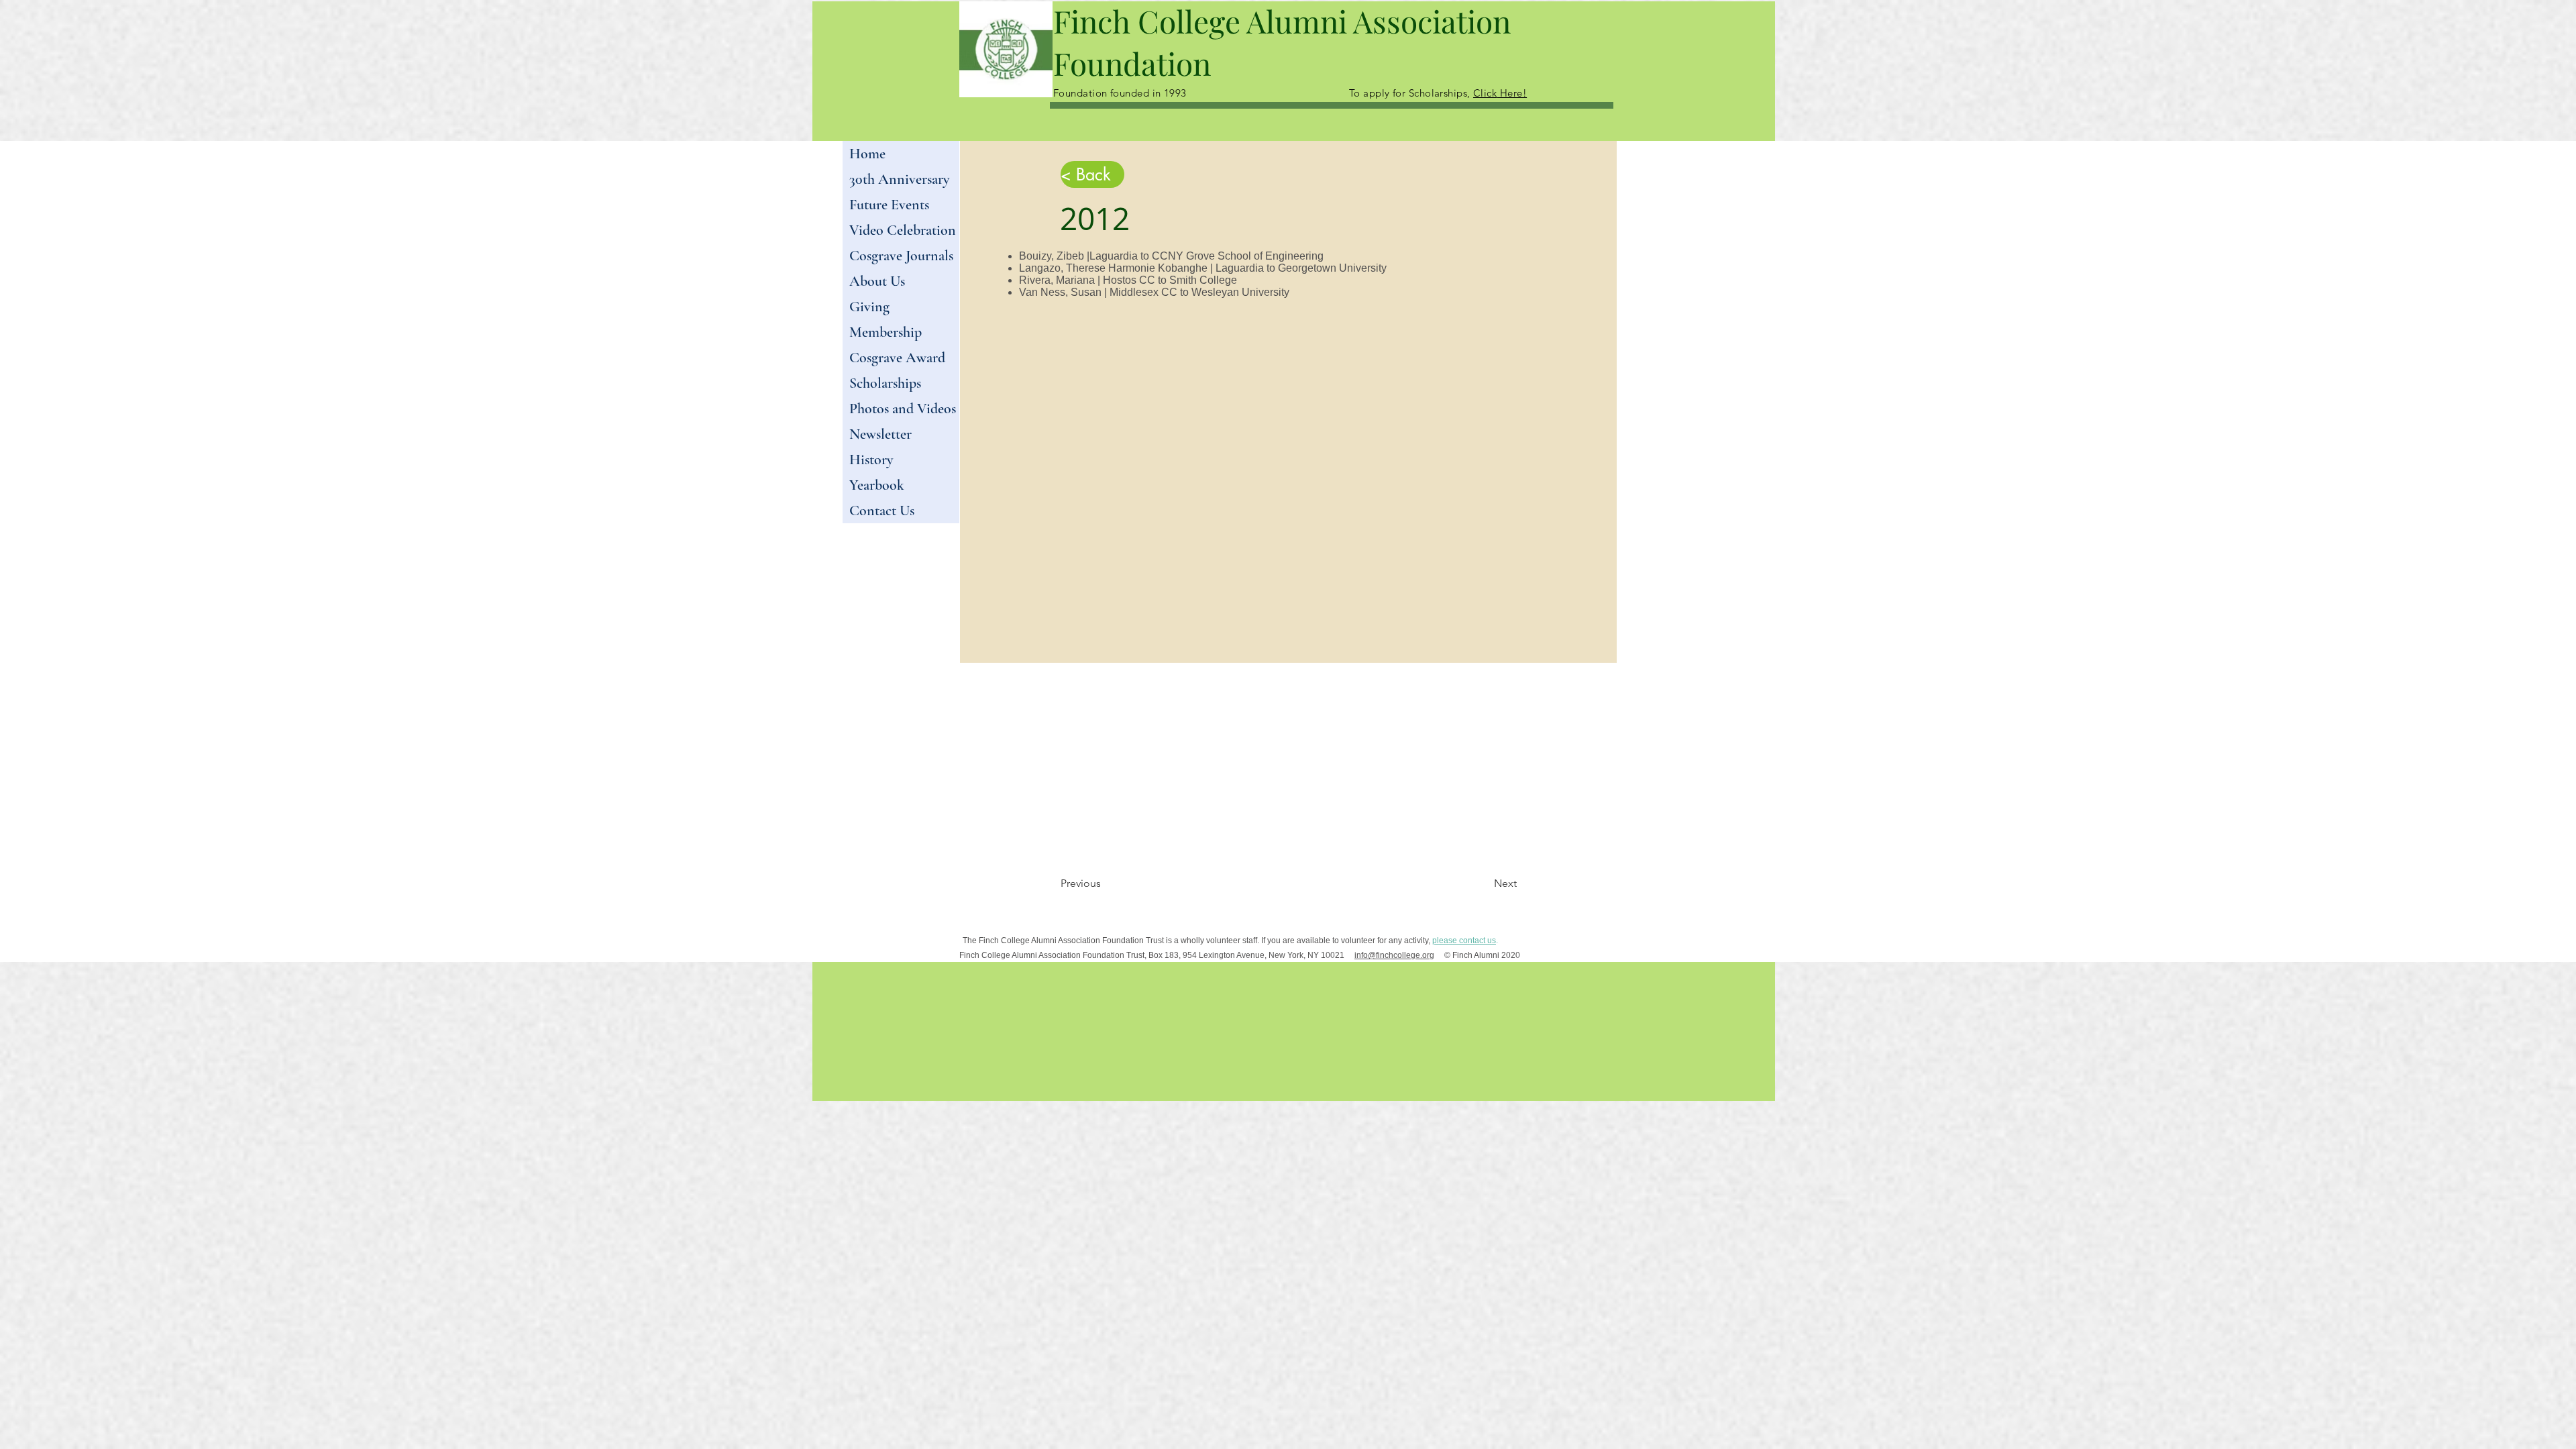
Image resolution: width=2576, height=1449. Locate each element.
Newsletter (880, 434)
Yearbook (877, 485)
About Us (877, 281)
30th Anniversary (899, 179)
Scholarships (885, 383)
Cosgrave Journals (901, 256)
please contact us (1464, 941)
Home (867, 154)
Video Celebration (903, 230)
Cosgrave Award (897, 358)
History (871, 460)
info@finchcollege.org (1394, 955)
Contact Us (882, 511)
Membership (885, 332)
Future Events (889, 205)
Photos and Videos (903, 409)
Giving (869, 307)
